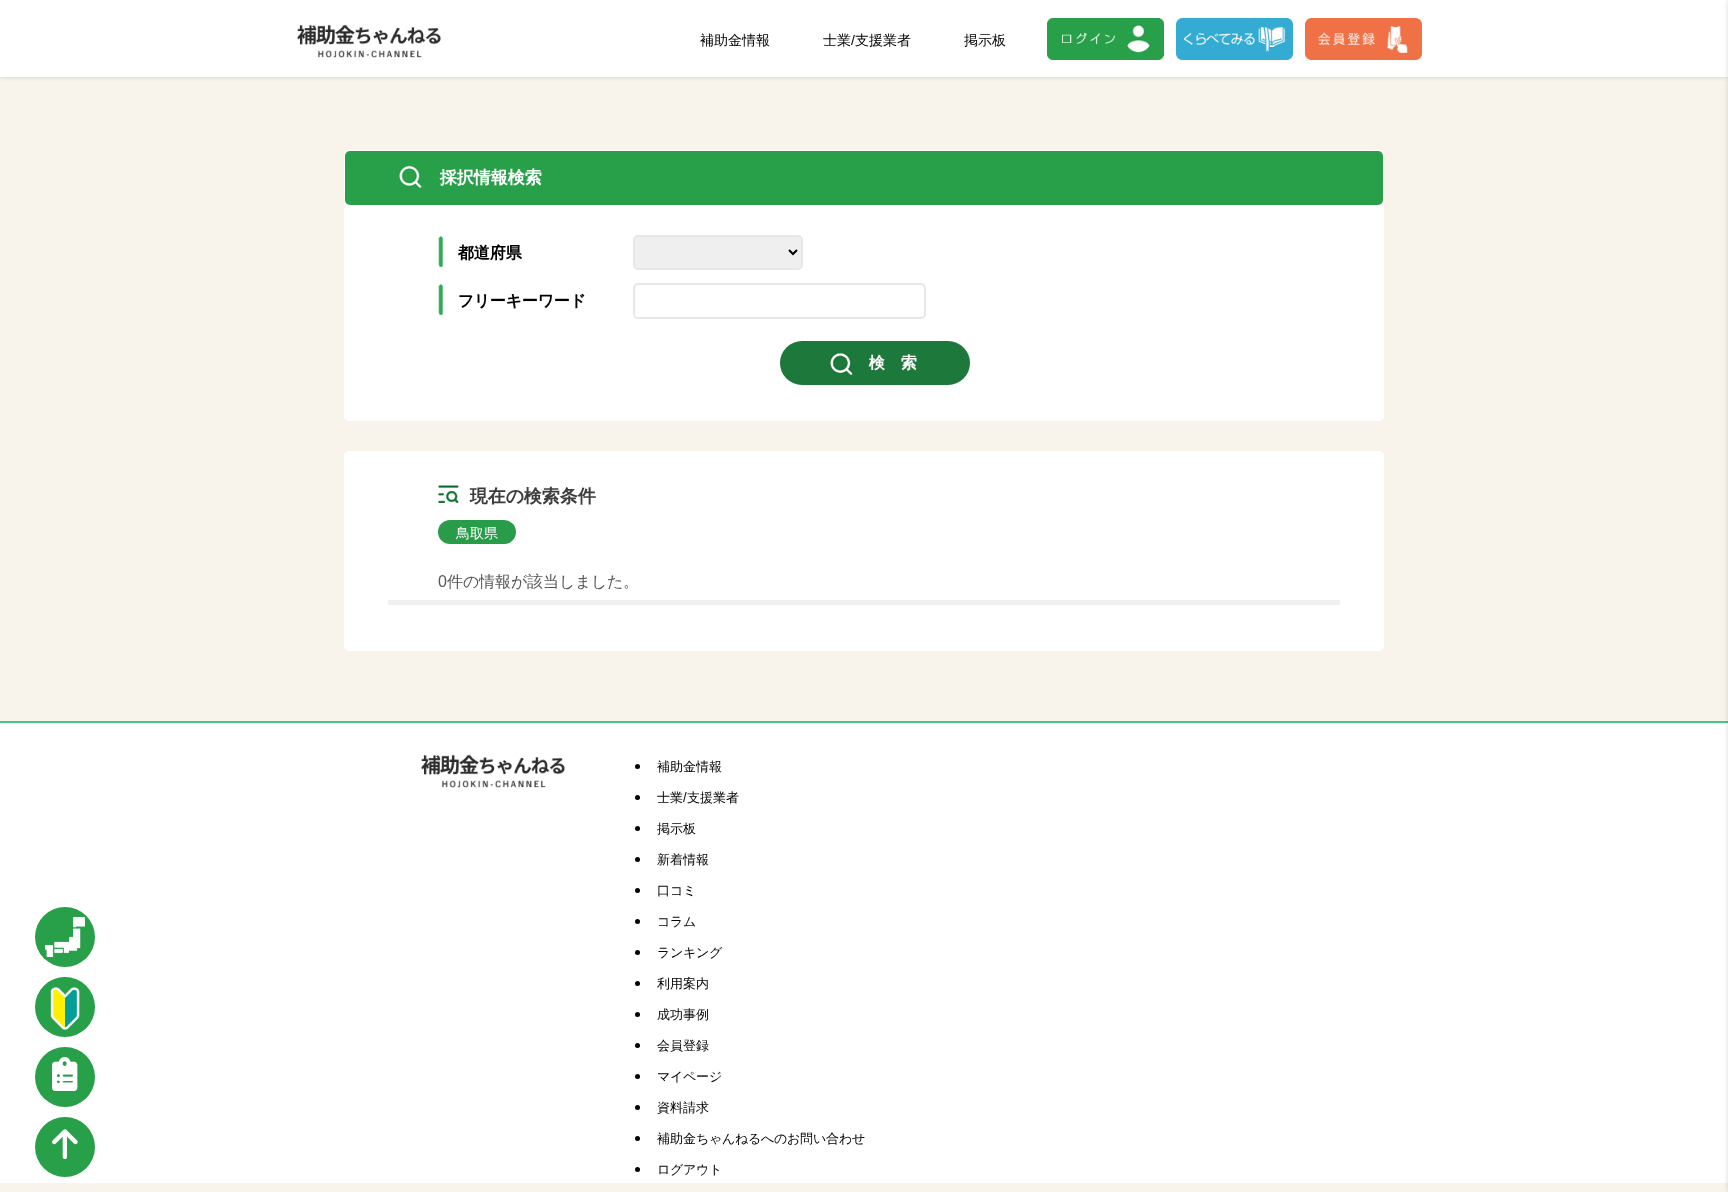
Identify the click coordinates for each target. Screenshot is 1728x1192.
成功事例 (683, 1014)
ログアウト (689, 1169)
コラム (676, 921)
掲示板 (985, 40)
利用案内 (683, 983)
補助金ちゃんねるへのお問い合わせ (761, 1138)
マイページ (689, 1076)
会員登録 (683, 1045)
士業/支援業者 (867, 40)
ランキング (689, 952)
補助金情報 (735, 40)
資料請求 (683, 1107)
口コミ (676, 890)
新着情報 (683, 859)
